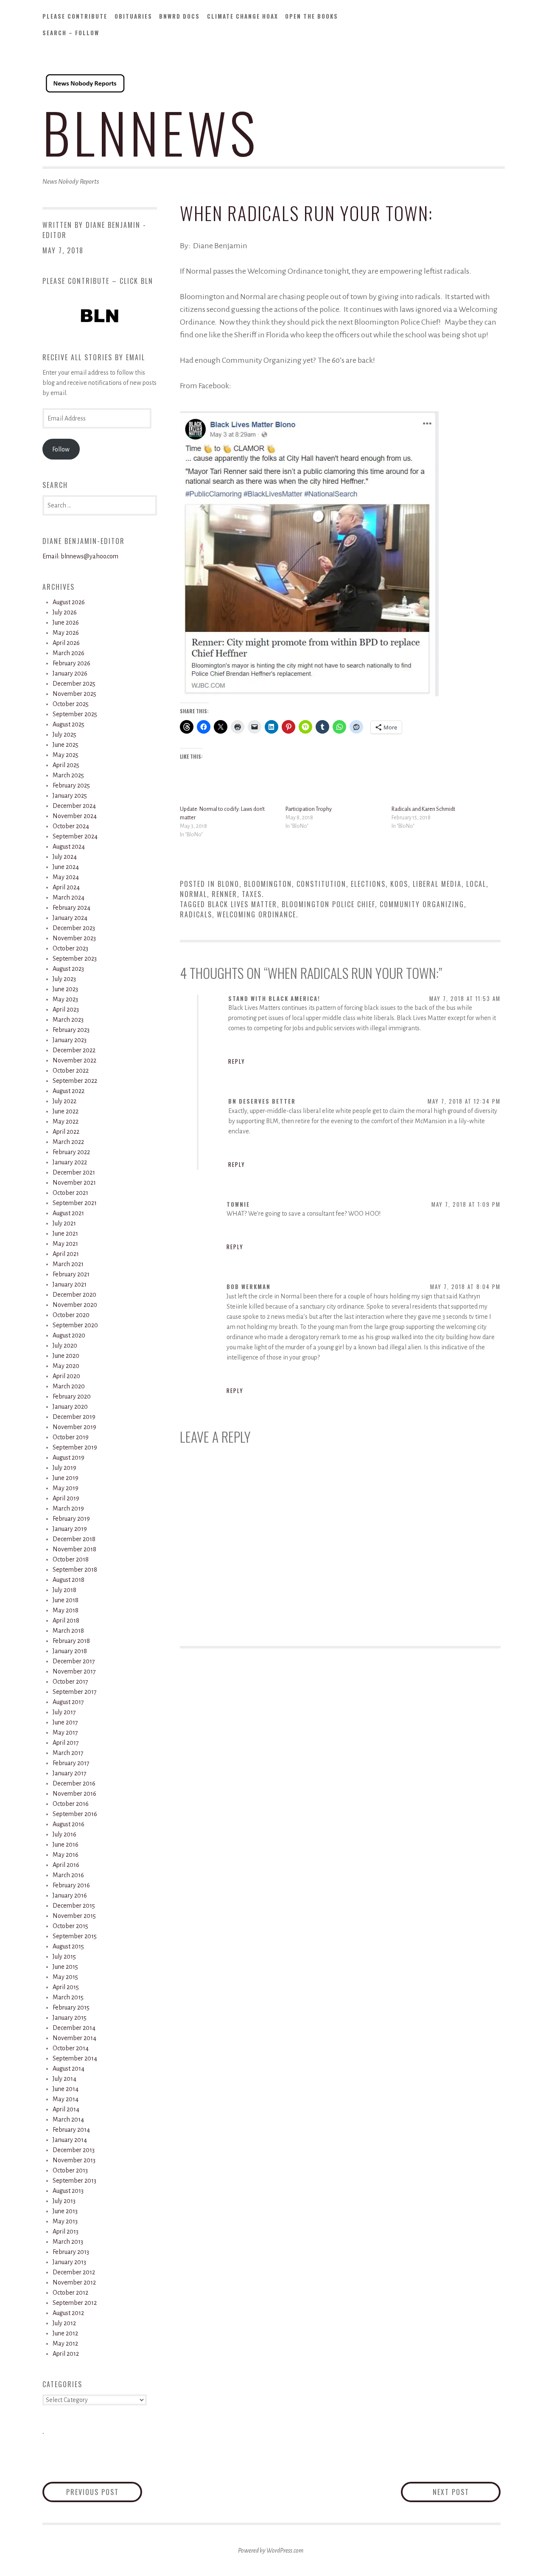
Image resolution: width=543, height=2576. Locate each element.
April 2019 (66, 1498)
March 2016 (68, 1875)
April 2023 (66, 1009)
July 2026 (65, 612)
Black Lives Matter (242, 904)
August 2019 (69, 1458)
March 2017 (68, 1753)
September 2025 (75, 714)
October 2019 (71, 1437)
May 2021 (65, 1244)
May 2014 (66, 2099)
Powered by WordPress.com (271, 2551)
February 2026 (71, 663)
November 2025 (74, 694)
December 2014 (74, 2028)
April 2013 (66, 2231)
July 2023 (64, 979)
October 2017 (70, 1682)
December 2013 (74, 2150)
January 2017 (70, 1773)
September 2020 (75, 1325)
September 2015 (75, 1936)
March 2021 (68, 1264)
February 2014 (71, 2130)
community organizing (422, 904)
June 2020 (66, 1356)
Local (476, 884)
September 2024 (75, 836)
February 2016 (71, 1885)
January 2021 (70, 1284)
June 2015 (65, 1967)
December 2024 (74, 806)
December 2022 (74, 1050)
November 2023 (74, 938)
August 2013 (68, 2191)
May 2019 (66, 1488)
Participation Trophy (309, 809)
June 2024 (66, 867)
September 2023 (75, 959)
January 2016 (70, 1895)
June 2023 (65, 989)
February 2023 (71, 1030)
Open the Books (312, 16)
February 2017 (71, 1763)
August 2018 (69, 1580)
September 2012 (75, 2303)
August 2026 (69, 602)
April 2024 (66, 887)
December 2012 (74, 2272)
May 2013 (65, 2221)
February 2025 (71, 785)
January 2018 (70, 1651)
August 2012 (68, 2313)
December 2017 (74, 1661)
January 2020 (70, 1407)
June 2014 (66, 2089)
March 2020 (69, 1386)
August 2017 (68, 1702)
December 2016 (74, 1783)
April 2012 (66, 2354)
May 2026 (66, 633)
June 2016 (66, 1844)
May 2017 (65, 1732)
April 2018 (66, 1620)
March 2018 (68, 1631)
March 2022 (68, 1142)
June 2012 (65, 2333)
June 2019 (66, 1478)
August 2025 (69, 724)
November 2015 (74, 1916)
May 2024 (66, 877)
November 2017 (74, 1671)
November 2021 (74, 1183)
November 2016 (74, 1794)
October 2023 (70, 948)
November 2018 (74, 1549)
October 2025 (71, 704)
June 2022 (66, 1111)
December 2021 (74, 1172)
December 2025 (74, 684)
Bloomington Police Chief (328, 904)
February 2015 (71, 2007)
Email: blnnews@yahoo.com (80, 556)
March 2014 (68, 2119)
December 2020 (74, 1295)
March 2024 (69, 897)
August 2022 (69, 1091)
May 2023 (65, 999)
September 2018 (75, 1570)
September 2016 (75, 1814)
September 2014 (75, 2058)
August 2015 (68, 1946)
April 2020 (66, 1376)
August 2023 (68, 969)
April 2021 (66, 1254)
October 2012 (70, 2293)
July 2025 (64, 734)
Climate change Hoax (243, 16)
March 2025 (68, 775)
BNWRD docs (179, 16)
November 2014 (74, 2038)
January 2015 (70, 2018)
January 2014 (70, 2140)
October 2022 (71, 1071)
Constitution (321, 884)
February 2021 (71, 1274)
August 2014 (69, 2069)
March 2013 (68, 2242)
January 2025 (70, 796)
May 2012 (65, 2343)
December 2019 (74, 1417)
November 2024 (75, 816)
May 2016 (66, 1855)
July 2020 (65, 1345)
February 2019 (71, 1519)
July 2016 (64, 1834)
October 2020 (71, 1315)
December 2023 (74, 928)
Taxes (252, 894)
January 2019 (70, 1529)
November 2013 (74, 2160)
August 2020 (69, 1335)
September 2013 (74, 2181)
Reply (237, 1061)
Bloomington (268, 884)
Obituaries (133, 16)
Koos (399, 884)
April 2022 (66, 1132)
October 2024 (71, 826)
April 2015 (66, 1987)
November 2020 (75, 1305)
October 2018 (71, 1559)
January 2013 (69, 2262)
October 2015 (70, 1926)
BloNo (228, 884)
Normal (193, 894)
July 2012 (64, 2323)
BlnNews (151, 132)
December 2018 (74, 1539)
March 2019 (68, 1508)
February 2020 (72, 1396)
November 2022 (74, 1060)
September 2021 (75, 1203)
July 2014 (64, 2079)
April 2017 (66, 1743)
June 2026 (66, 622)
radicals (196, 914)
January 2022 (70, 1162)
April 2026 (66, 643)
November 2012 (74, 2282)
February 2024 (71, 908)
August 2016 (69, 1824)
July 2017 (64, 1712)
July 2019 (64, 1468)
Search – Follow (71, 33)
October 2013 (70, 2170)
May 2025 (66, 755)
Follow (61, 449)
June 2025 (66, 745)
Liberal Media (437, 884)
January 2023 (70, 1040)
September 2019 (75, 1447)
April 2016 (66, 1865)
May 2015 (65, 1977)
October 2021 (70, 1193)
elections (368, 884)
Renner (224, 894)
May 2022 (66, 1121)
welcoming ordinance (256, 914)
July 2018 (64, 1590)
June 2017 (65, 1722)
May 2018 (66, 1610)
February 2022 (71, 1152)
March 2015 (68, 1997)
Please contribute (75, 16)
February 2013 (71, 2252)
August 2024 (69, 847)
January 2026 (70, 673)
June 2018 (66, 1600)
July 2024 (65, 857)
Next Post (467, 2492)
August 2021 (68, 1213)
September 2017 (75, 1692)
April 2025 (66, 765)
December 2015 (74, 1906)
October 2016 (71, 1804)
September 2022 (75, 1081)
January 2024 (70, 918)
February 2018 (71, 1641)
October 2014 (71, 2048)
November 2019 (74, 1427)
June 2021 (65, 1233)
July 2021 (64, 1223)
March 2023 (68, 1020)
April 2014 (66, 2109)
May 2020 (66, 1366)
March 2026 (69, 653)
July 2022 (64, 1101)
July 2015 (64, 1957)
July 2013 (64, 2201)
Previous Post (104, 2492)
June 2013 (65, 2211)
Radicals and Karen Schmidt (423, 809)
